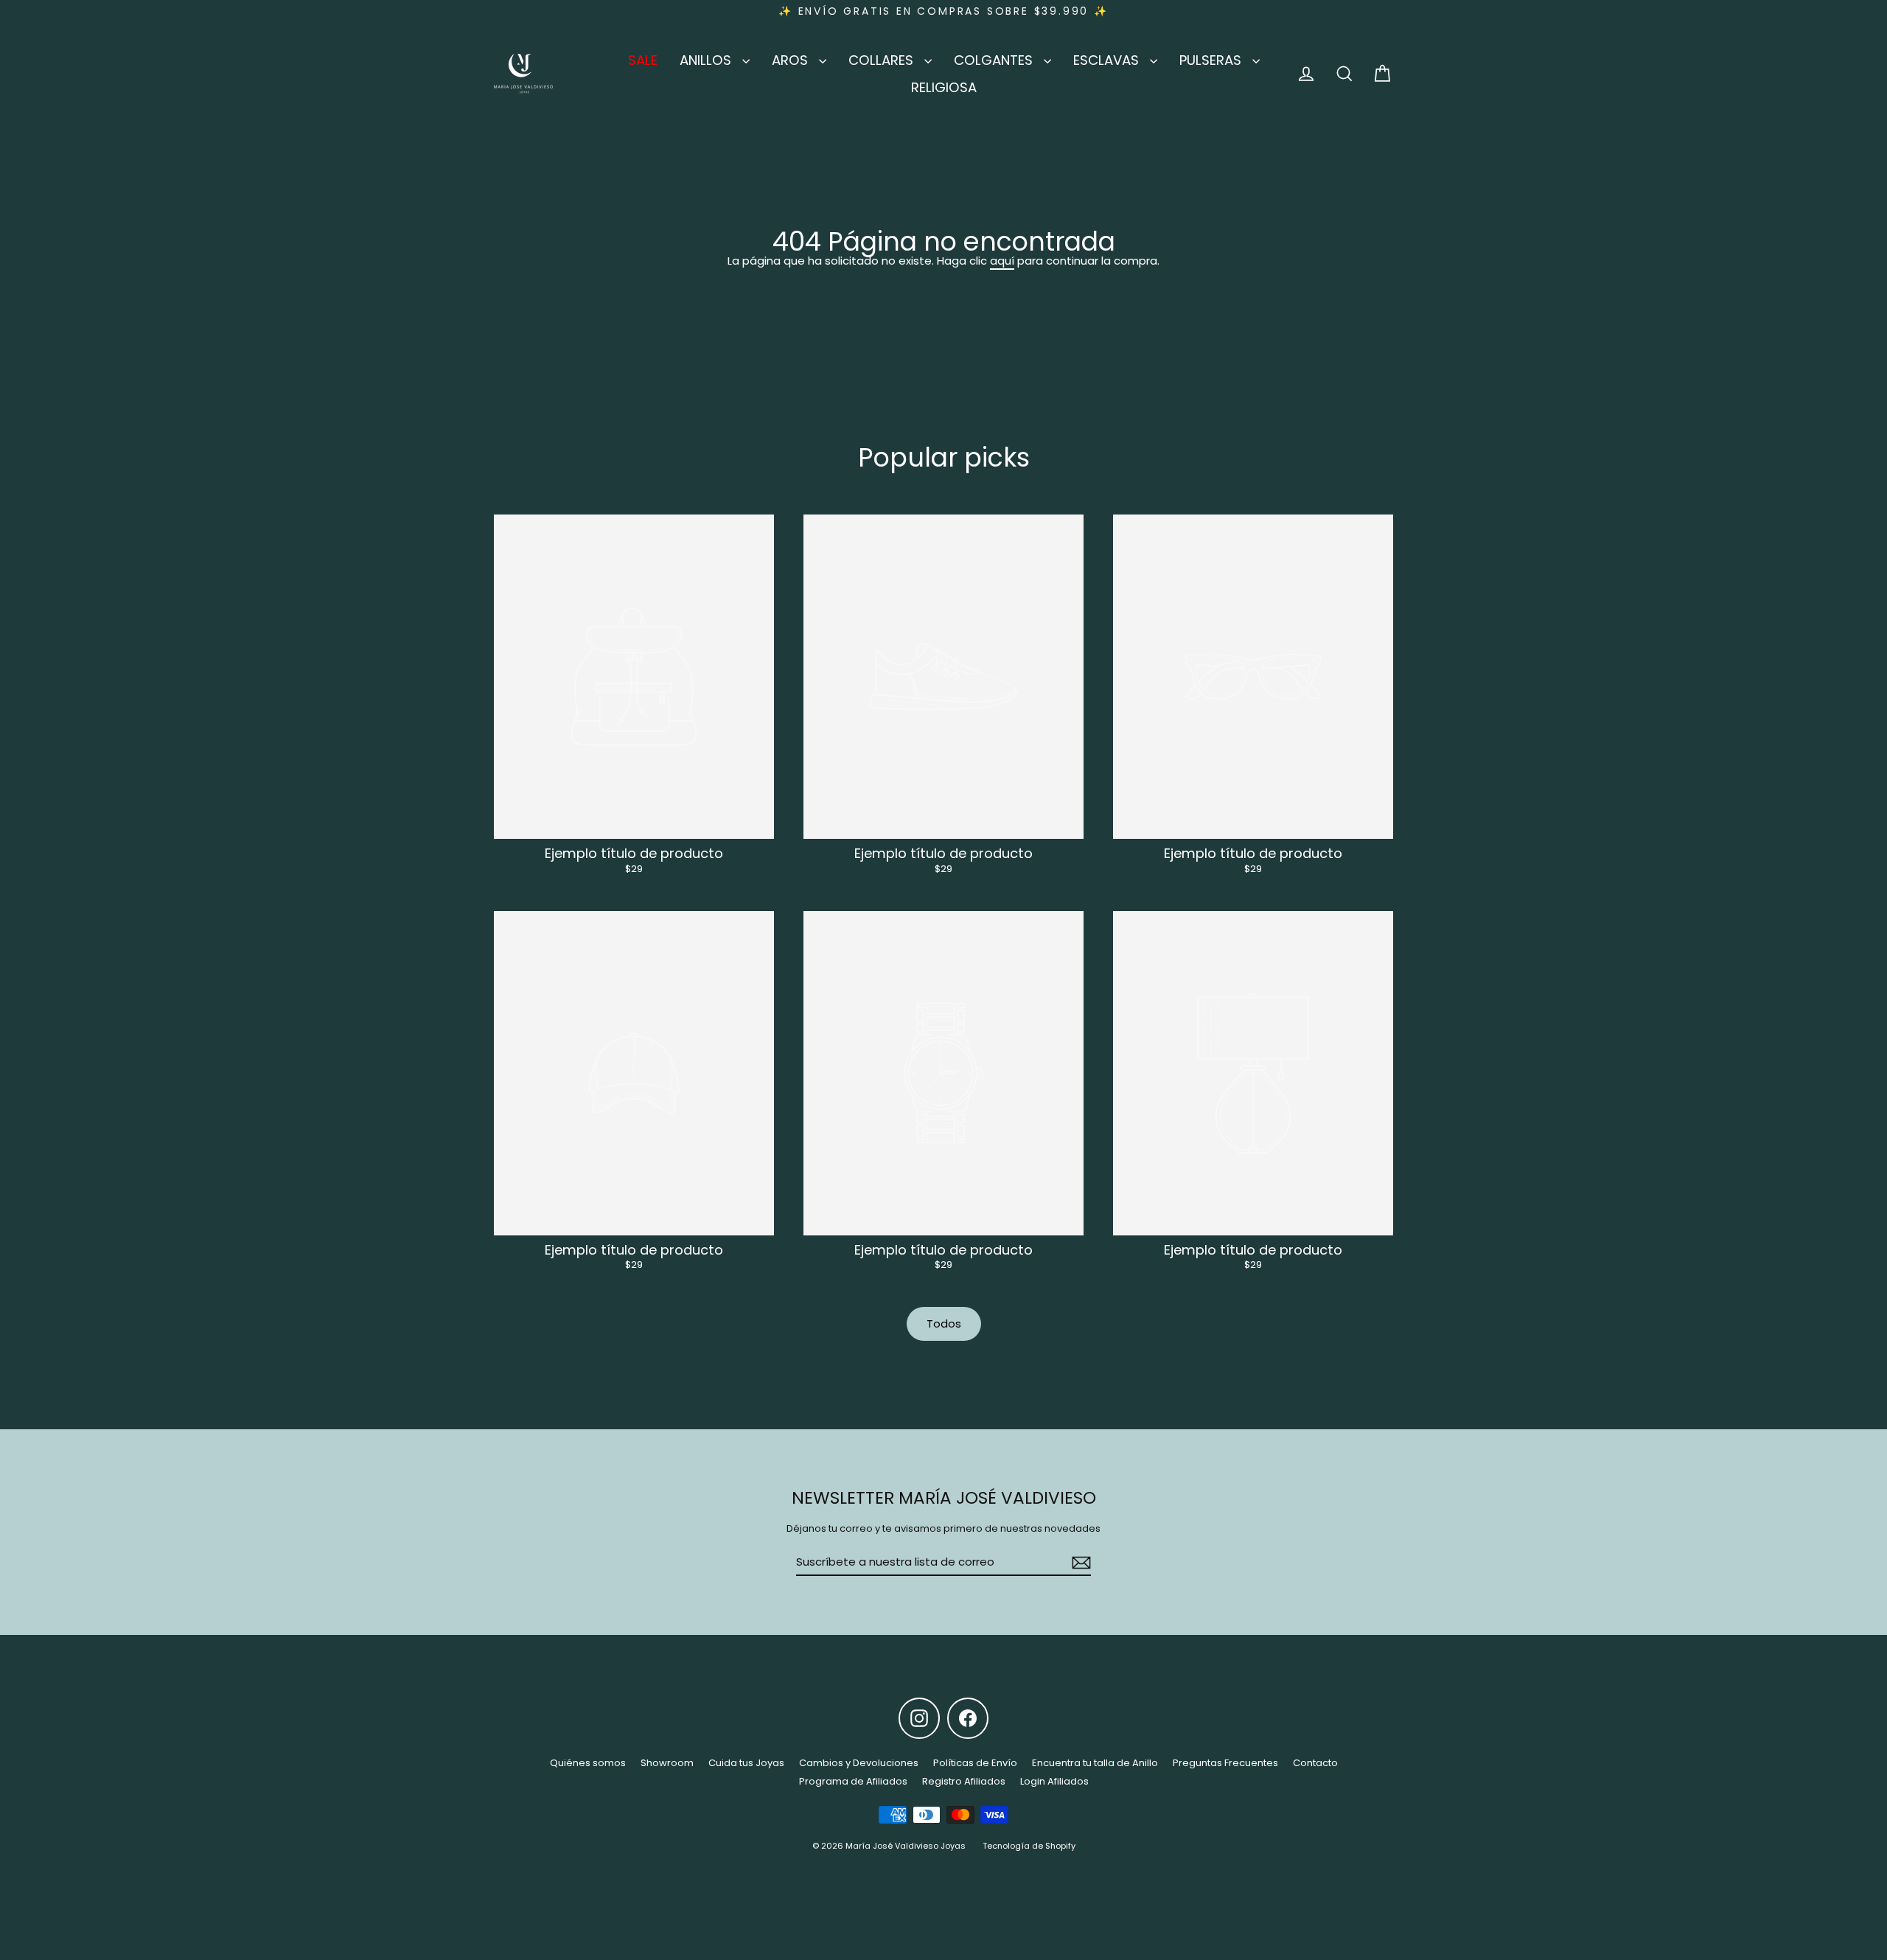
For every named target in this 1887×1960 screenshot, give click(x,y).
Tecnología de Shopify (1029, 1846)
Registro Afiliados (964, 1781)
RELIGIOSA (944, 87)
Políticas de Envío (975, 1763)
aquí (1002, 261)
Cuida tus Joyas (746, 1763)
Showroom (667, 1763)
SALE (643, 60)
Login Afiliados (1054, 1781)
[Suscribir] (1079, 1563)
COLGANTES (995, 60)
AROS (792, 60)
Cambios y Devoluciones (859, 1763)
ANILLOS (707, 60)
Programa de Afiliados (853, 1781)
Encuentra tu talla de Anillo (1095, 1763)
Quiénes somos (588, 1763)
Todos (944, 1323)
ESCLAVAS (1108, 60)
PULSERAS (1212, 60)
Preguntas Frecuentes (1225, 1763)
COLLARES (883, 60)
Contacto (1315, 1763)
